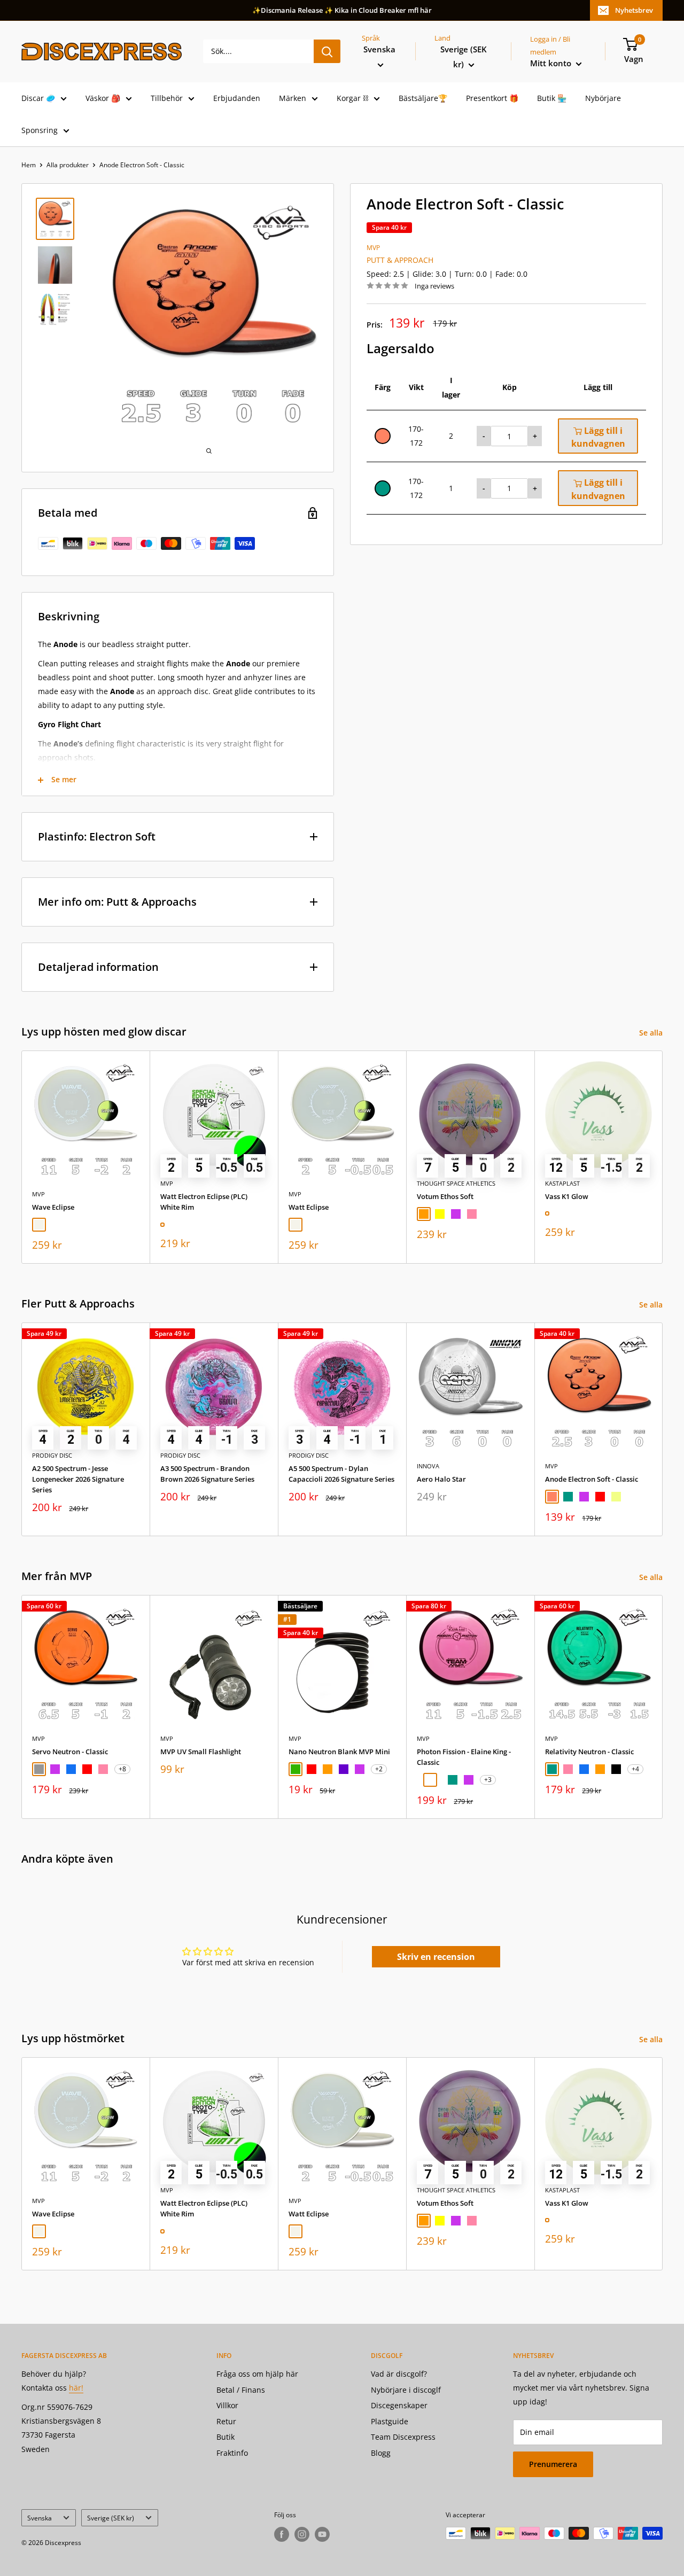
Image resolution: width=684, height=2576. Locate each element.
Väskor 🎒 (103, 98)
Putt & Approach (400, 260)
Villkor (227, 2405)
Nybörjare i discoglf (406, 2390)
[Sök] (327, 51)
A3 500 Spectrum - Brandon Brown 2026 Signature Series (207, 1474)
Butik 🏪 (552, 98)
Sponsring (40, 130)
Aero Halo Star (441, 1479)
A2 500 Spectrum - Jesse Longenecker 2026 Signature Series (78, 1479)
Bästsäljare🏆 (423, 98)
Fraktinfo (232, 2453)
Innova (428, 1466)
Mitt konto (552, 63)
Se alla (652, 1033)
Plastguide (390, 2421)
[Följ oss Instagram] (302, 2534)
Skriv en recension (436, 1957)
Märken (293, 98)
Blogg (381, 2453)
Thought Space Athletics (456, 1183)
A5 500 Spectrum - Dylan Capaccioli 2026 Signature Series (341, 1474)
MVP (373, 248)
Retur (226, 2421)
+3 (488, 1780)
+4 (635, 1769)
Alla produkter (68, 165)
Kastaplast (562, 1183)
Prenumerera (553, 2464)
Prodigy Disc (52, 1455)
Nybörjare (603, 98)
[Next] (663, 1157)
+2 (379, 1769)
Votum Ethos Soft (445, 1196)
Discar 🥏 (38, 98)
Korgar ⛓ (352, 98)
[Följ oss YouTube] (322, 2534)
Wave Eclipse (53, 1207)
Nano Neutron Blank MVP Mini (339, 1752)
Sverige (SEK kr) (111, 2518)
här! (76, 2388)
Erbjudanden (237, 98)
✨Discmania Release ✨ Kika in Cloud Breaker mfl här (342, 10)
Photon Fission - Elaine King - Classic (464, 1757)
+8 (122, 1769)
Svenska (40, 2518)
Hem (29, 165)
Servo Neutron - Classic (70, 1752)
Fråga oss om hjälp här (257, 2374)
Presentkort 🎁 (492, 98)
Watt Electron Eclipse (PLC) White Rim (204, 1202)
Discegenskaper (399, 2405)
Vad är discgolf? (399, 2374)
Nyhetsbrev (634, 10)
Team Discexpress (403, 2437)
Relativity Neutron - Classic (589, 1752)
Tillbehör (167, 98)
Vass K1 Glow (567, 1196)
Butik (226, 2437)
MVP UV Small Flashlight (201, 1752)
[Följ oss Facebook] (282, 2534)
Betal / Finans (241, 2390)
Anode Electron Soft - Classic (592, 1479)
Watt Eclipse (309, 1207)
